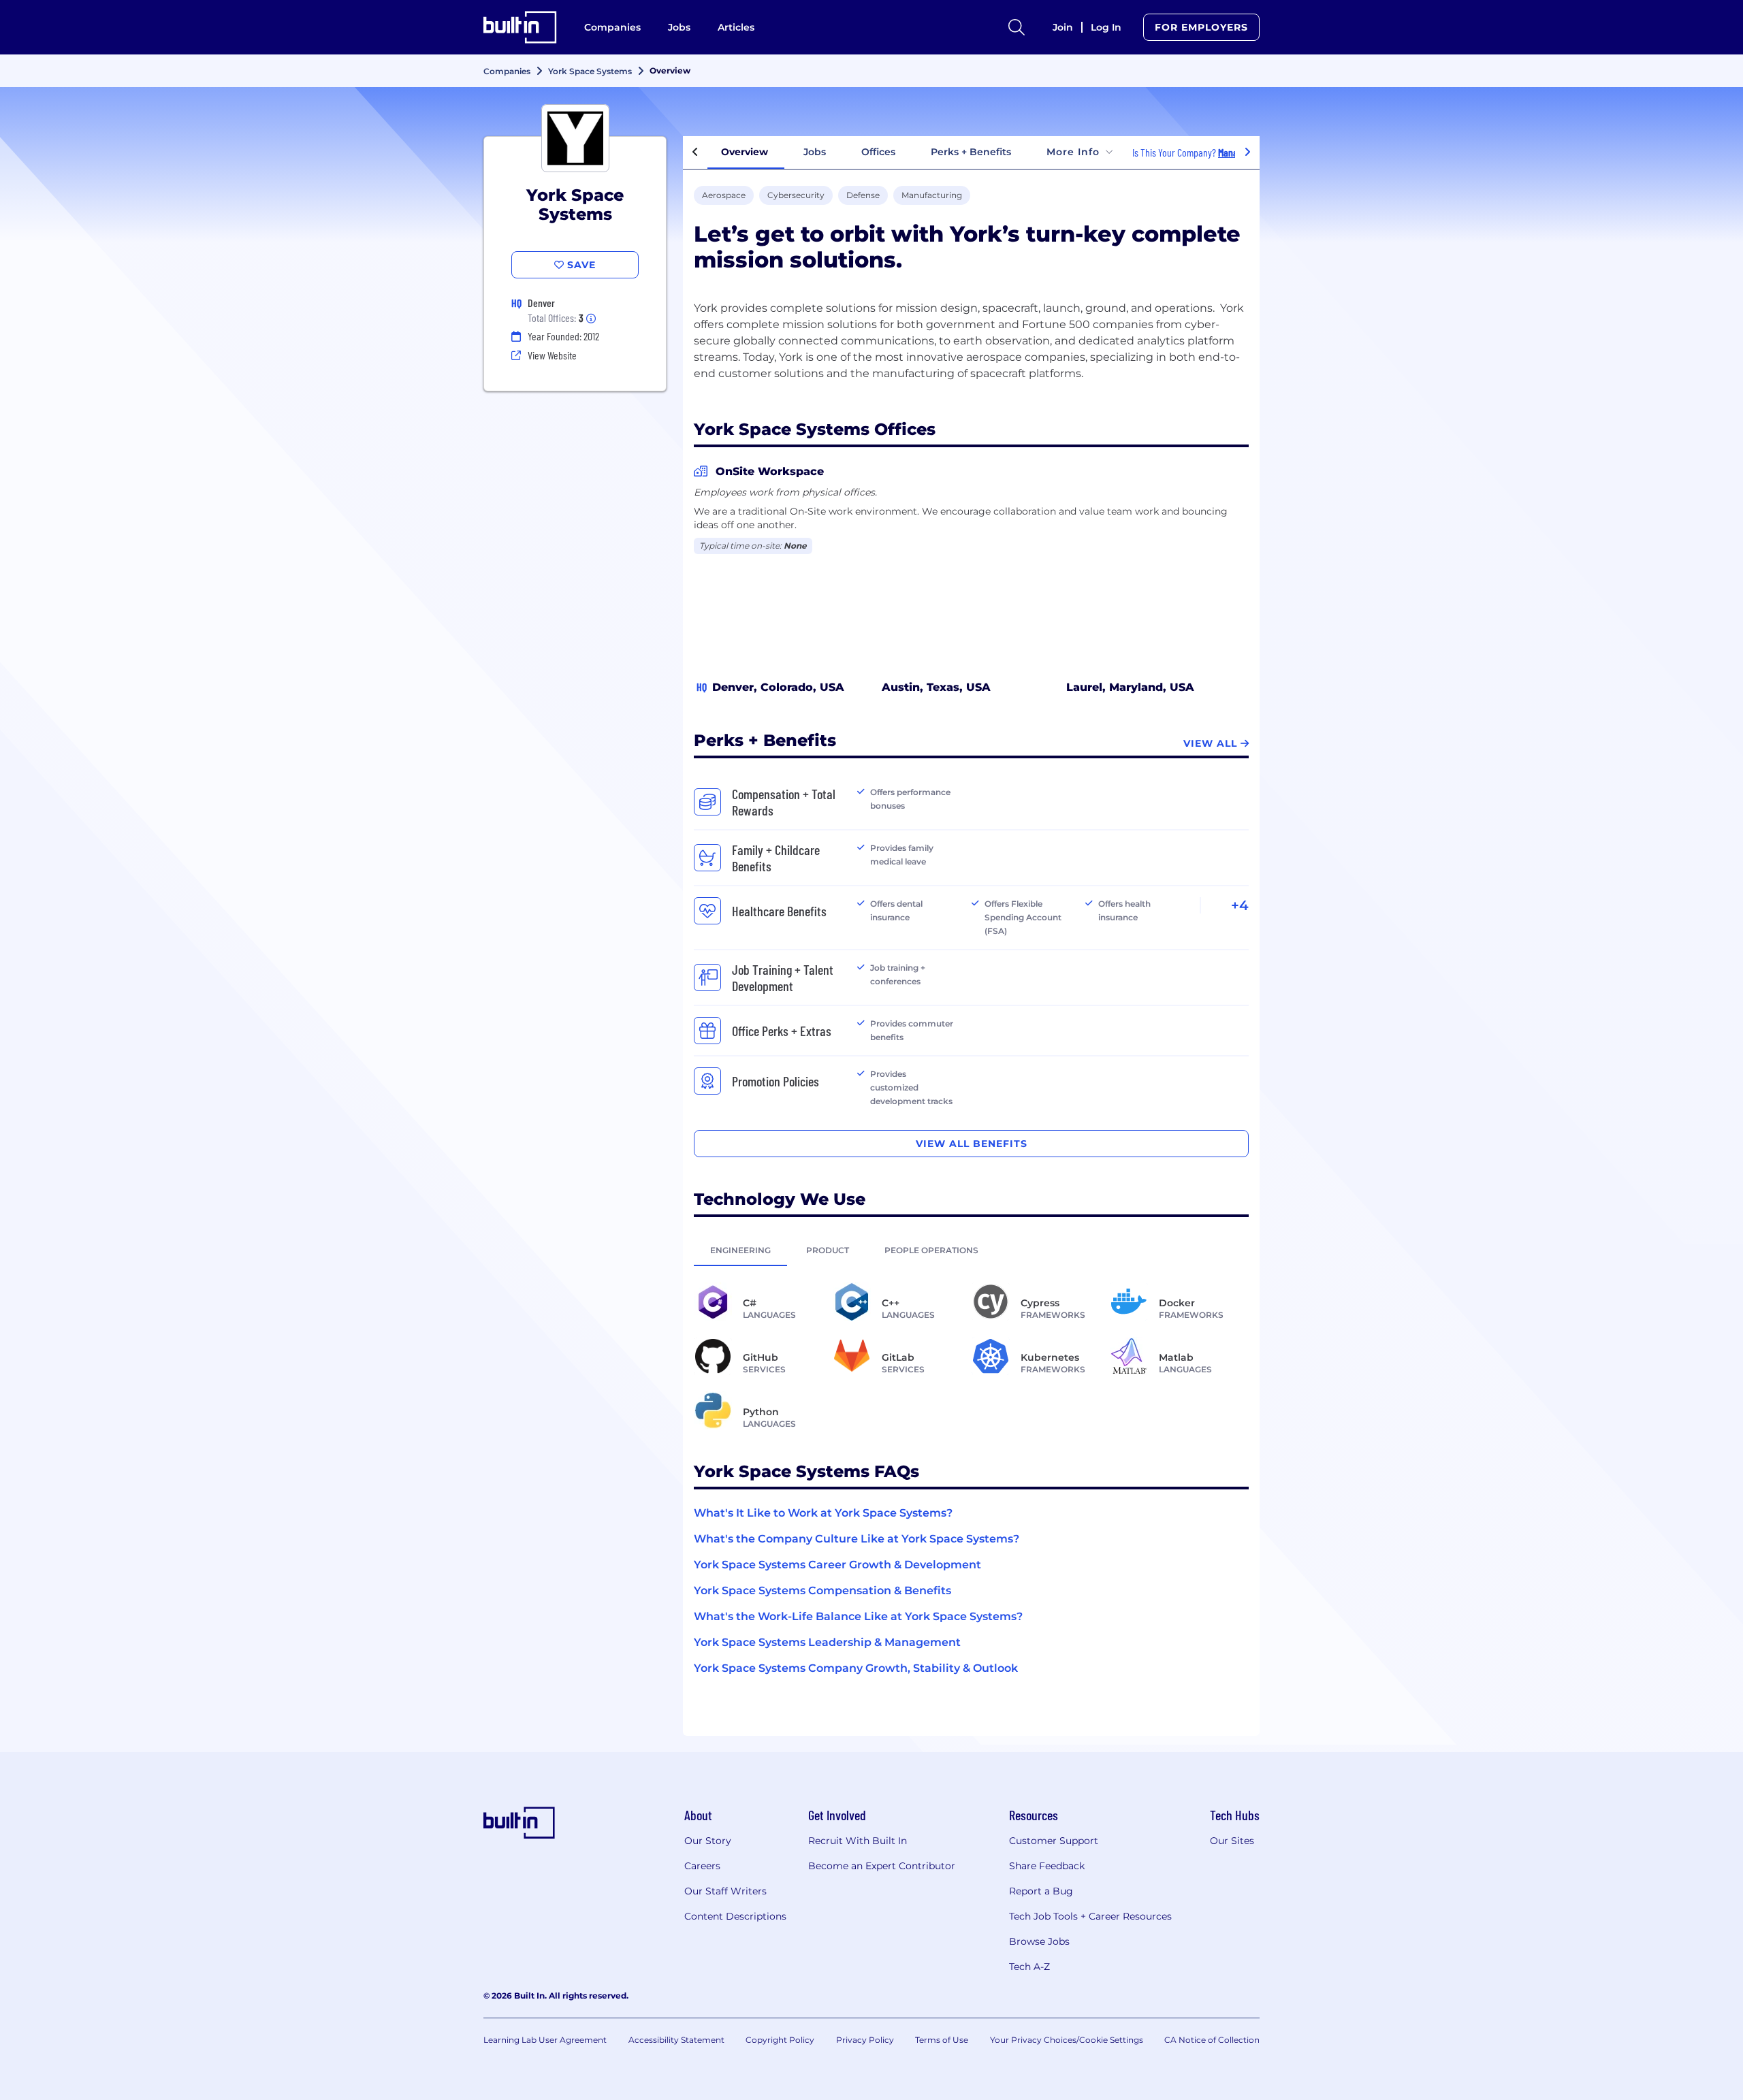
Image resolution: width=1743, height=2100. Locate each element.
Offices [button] (878, 152)
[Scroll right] (1247, 152)
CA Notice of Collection (1212, 2040)
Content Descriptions (735, 1916)
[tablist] (971, 1250)
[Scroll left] (695, 152)
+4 (1240, 905)
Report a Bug (1041, 1891)
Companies (612, 27)
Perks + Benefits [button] (971, 152)
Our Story (708, 1841)
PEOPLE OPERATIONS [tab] (931, 1250)
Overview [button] (745, 152)
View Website (552, 355)
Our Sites (1232, 1841)
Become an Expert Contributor (882, 1866)
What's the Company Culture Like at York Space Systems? (857, 1539)
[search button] (1017, 27)
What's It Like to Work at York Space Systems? (823, 1513)
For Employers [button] (1201, 27)
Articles (736, 27)
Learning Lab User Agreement (545, 2040)
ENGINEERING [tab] (740, 1250)
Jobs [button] (815, 152)
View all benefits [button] (972, 1144)
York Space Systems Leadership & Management (827, 1642)
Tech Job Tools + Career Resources (1090, 1916)
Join (1063, 27)
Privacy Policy (865, 2040)
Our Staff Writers (725, 1891)
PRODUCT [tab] (828, 1250)
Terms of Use (942, 2040)
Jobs (679, 27)
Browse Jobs (1039, 1941)
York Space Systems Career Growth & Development (837, 1565)
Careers (702, 1866)
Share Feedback (1047, 1866)
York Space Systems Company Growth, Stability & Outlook (856, 1668)
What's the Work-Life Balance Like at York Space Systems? (858, 1616)
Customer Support (1054, 1841)
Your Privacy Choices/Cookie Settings (1067, 2040)
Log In (1106, 27)
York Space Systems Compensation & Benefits (822, 1590)
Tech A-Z (1029, 1967)
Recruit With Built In (858, 1841)
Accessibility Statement (676, 2040)
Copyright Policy (780, 2040)
